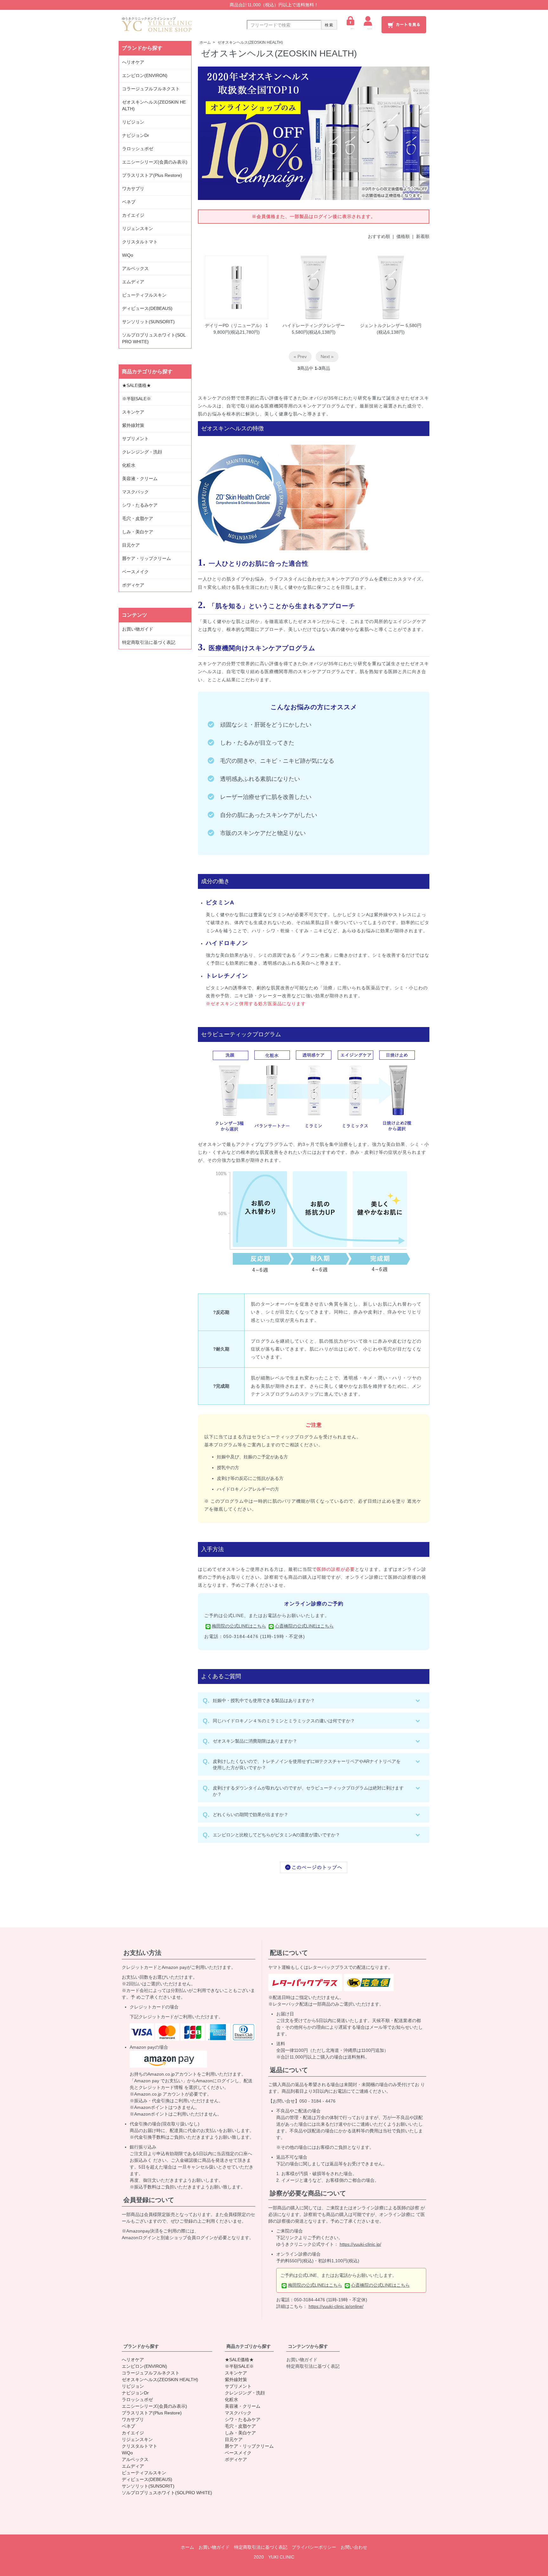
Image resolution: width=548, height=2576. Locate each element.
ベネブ (129, 202)
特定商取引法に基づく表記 (149, 642)
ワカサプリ (133, 189)
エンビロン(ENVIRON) (145, 75)
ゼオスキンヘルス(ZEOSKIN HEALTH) (250, 42)
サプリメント (135, 439)
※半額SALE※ (137, 399)
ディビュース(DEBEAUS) (147, 308)
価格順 (403, 236)
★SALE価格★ (137, 385)
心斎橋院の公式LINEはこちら (304, 1626)
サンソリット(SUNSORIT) (148, 322)
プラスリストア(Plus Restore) (152, 175)
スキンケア (133, 412)
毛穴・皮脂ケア (138, 518)
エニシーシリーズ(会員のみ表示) (155, 162)
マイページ (370, 29)
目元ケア (131, 545)
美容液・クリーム (140, 479)
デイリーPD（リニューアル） (235, 325)
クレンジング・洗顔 (142, 452)
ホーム (205, 42)
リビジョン (133, 122)
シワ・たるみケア (140, 505)
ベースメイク (135, 572)
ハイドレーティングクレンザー (314, 325)
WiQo (128, 255)
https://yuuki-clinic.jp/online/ (336, 2306)
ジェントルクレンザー (382, 325)
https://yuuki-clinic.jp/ (360, 2244)
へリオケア (133, 62)
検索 (329, 25)
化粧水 (129, 465)
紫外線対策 (133, 425)
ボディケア (133, 585)
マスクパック (135, 492)
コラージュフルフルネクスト (151, 89)
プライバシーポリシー (314, 2547)
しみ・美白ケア (138, 532)
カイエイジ (133, 215)
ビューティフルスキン (144, 295)
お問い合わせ (354, 2547)
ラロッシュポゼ (138, 149)
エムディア (133, 282)
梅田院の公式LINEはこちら (239, 1626)
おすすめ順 (379, 236)
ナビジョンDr (136, 135)
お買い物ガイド (138, 629)
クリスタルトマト (140, 242)
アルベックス (135, 268)
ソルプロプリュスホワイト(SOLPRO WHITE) (154, 338)
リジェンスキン (138, 228)
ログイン (352, 29)
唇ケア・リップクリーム (147, 558)
